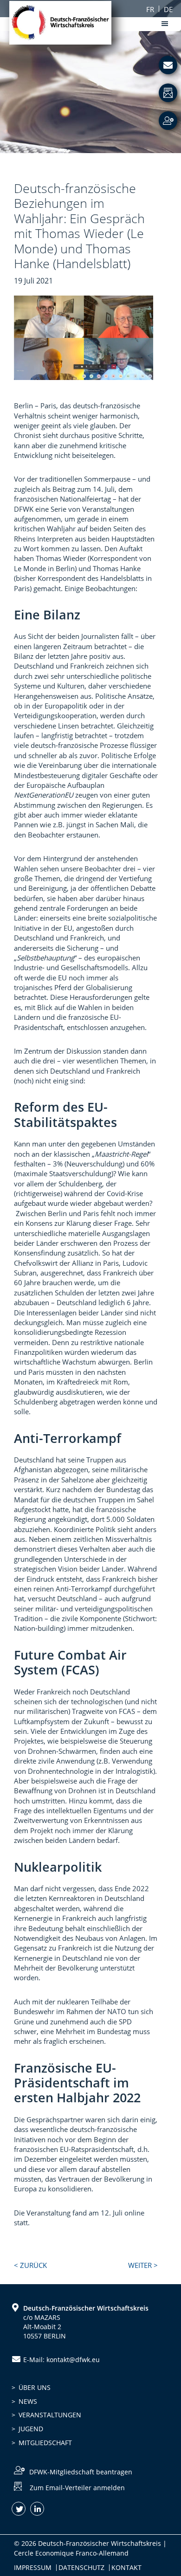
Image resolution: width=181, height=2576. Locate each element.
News (28, 2401)
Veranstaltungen (50, 2415)
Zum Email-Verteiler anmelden (77, 2488)
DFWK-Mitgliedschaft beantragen (81, 2472)
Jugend (31, 2429)
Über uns (35, 2387)
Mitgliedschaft (45, 2443)
